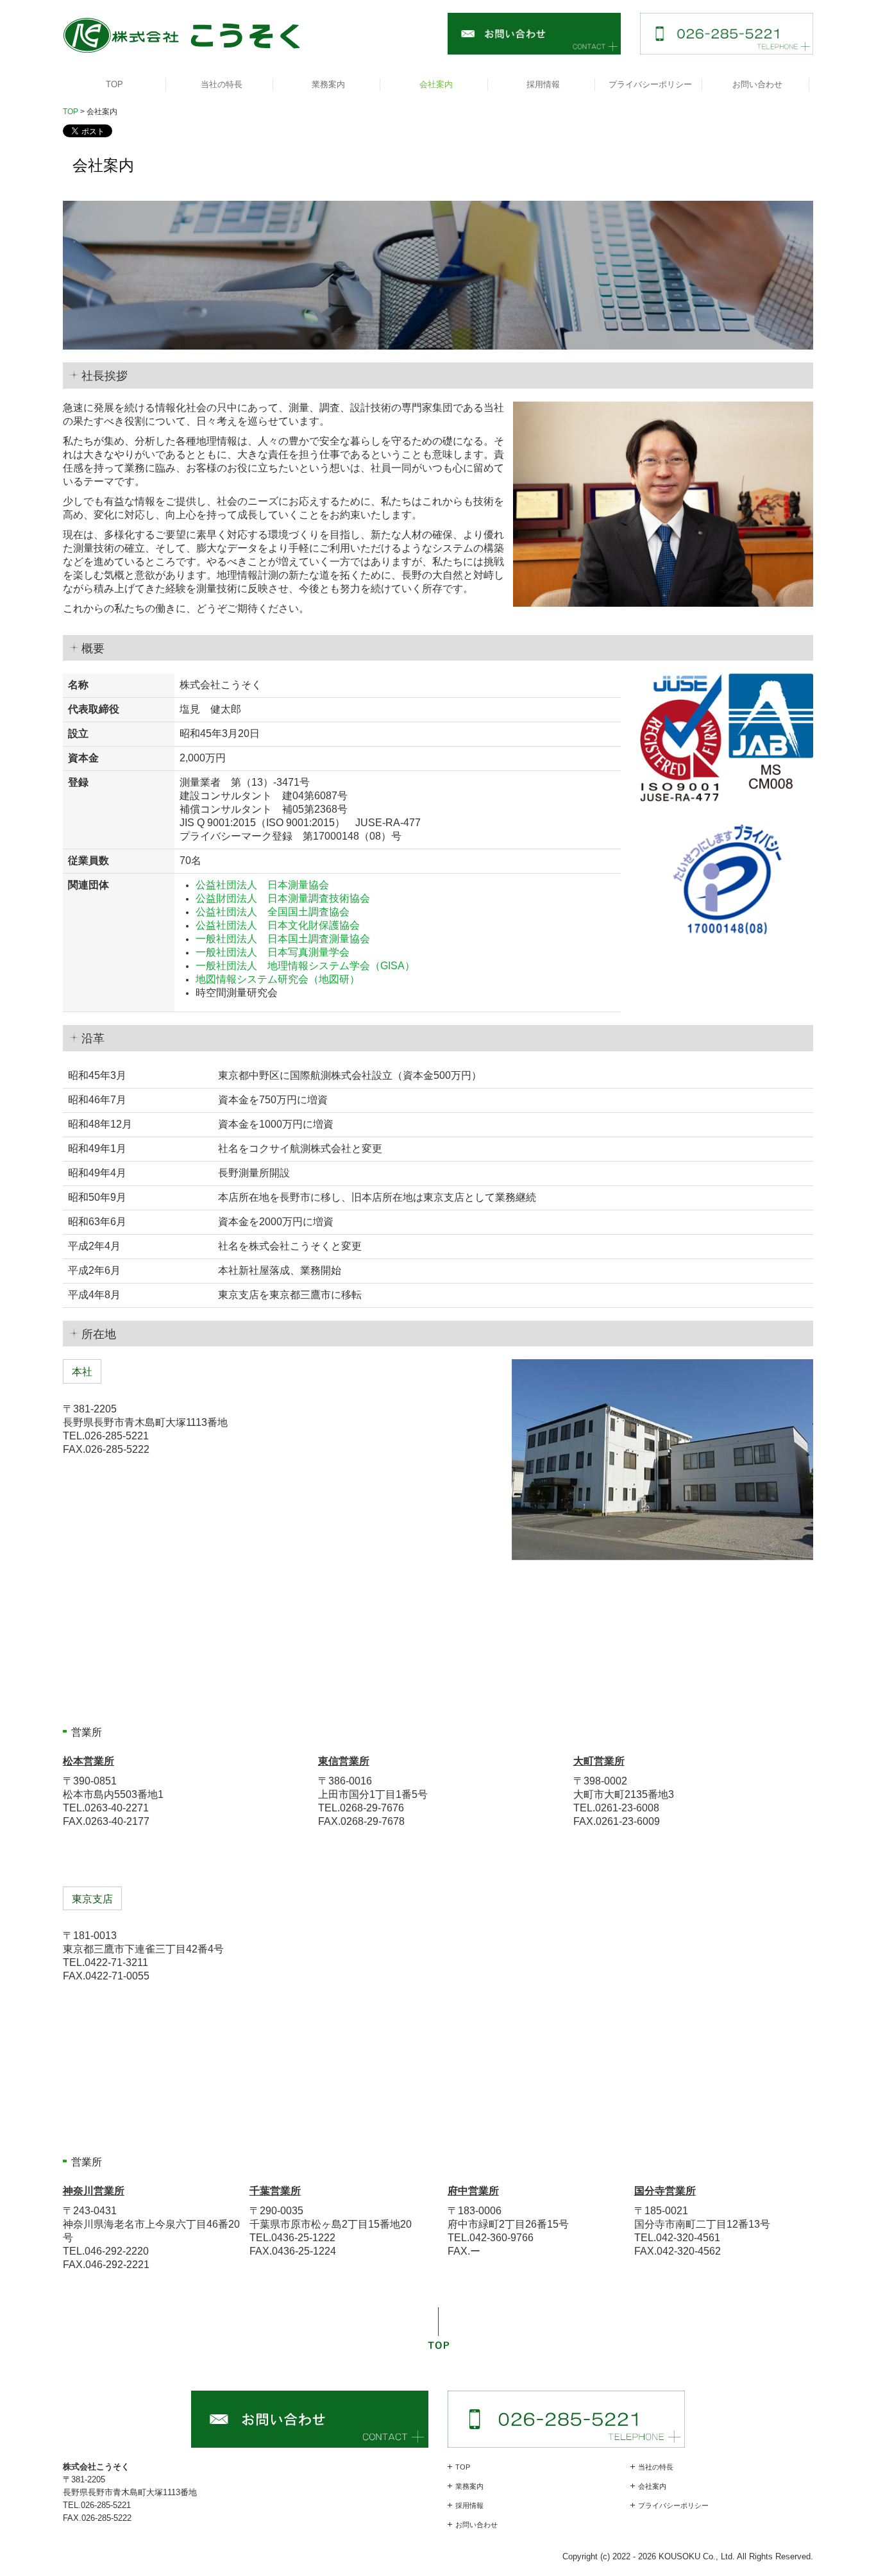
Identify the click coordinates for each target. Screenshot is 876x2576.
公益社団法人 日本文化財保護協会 (278, 925)
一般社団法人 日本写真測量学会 (273, 952)
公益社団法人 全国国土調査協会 (273, 912)
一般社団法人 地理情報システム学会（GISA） (305, 966)
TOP (114, 84)
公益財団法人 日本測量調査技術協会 (283, 898)
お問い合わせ (757, 84)
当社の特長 (222, 84)
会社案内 (436, 84)
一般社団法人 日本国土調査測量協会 (283, 939)
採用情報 (543, 84)
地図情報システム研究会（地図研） (278, 979)
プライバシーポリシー (650, 84)
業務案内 (328, 84)
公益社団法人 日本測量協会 (262, 885)
